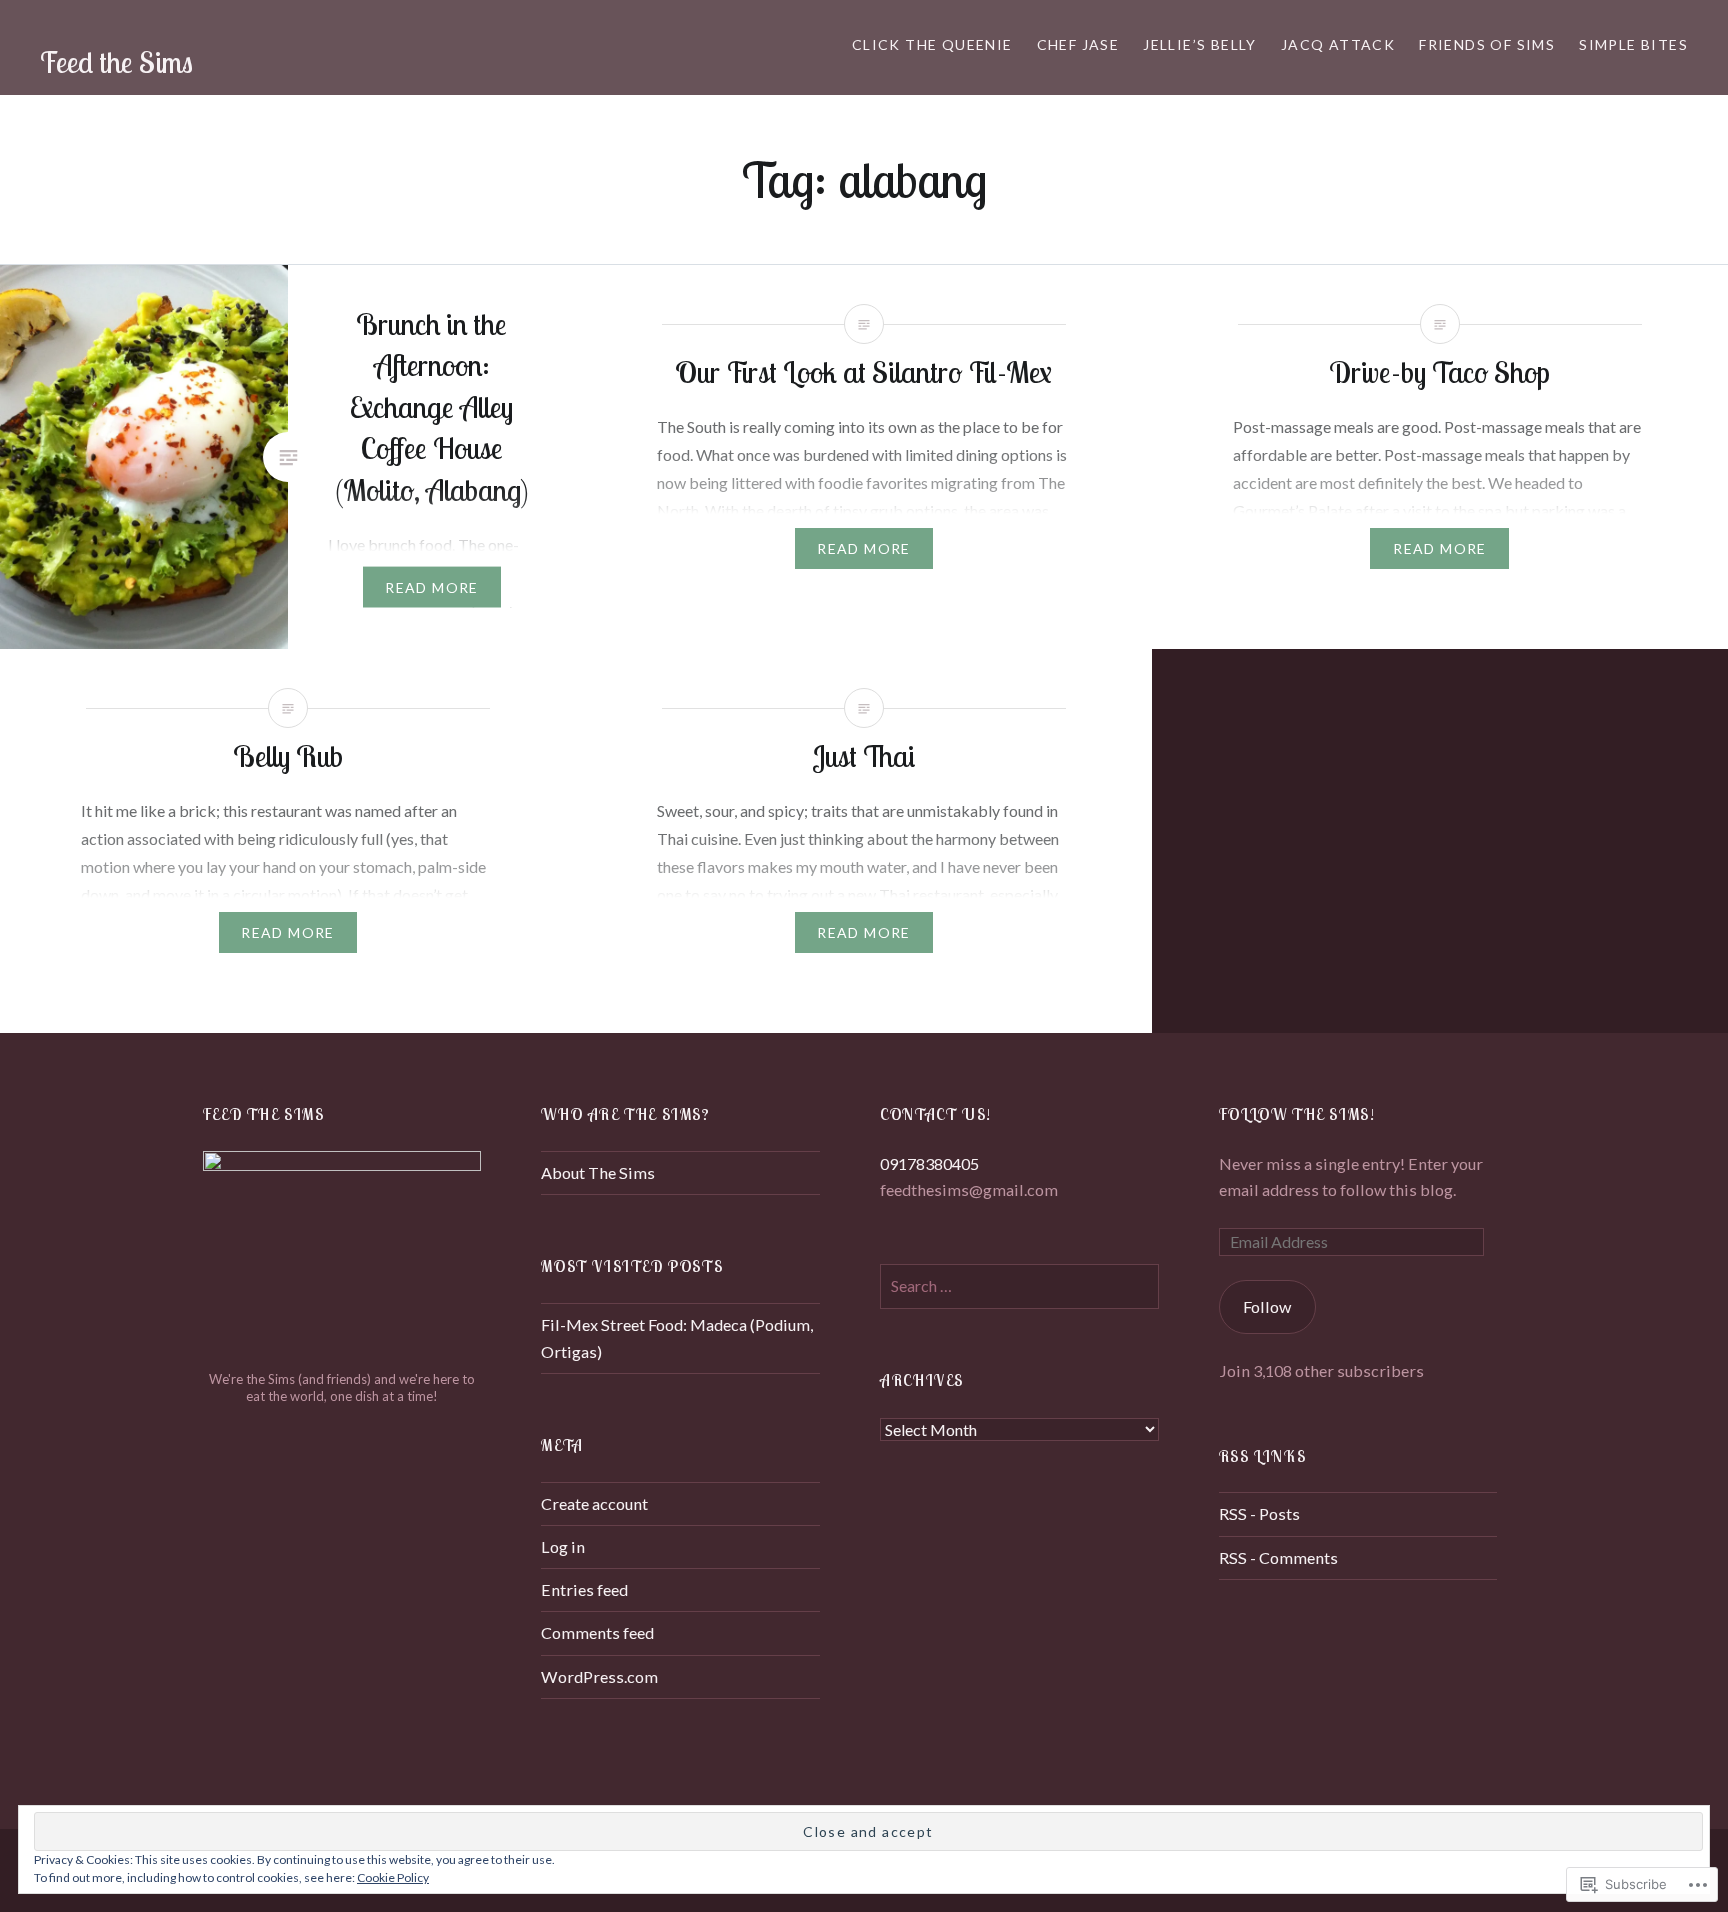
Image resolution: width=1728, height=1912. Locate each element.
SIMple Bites (1633, 44)
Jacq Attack (1338, 44)
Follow (1267, 1306)
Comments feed (597, 1632)
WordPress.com (599, 1676)
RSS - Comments (1278, 1557)
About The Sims (598, 1172)
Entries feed (584, 1589)
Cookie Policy (393, 1877)
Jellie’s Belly (1200, 44)
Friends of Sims (1487, 44)
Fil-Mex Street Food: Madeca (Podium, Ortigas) (677, 1337)
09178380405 (929, 1163)
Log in (563, 1546)
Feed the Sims (116, 62)
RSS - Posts (1259, 1513)
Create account (594, 1503)
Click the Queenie (932, 44)
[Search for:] (1019, 1285)
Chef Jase (1078, 44)
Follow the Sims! (1297, 1114)
